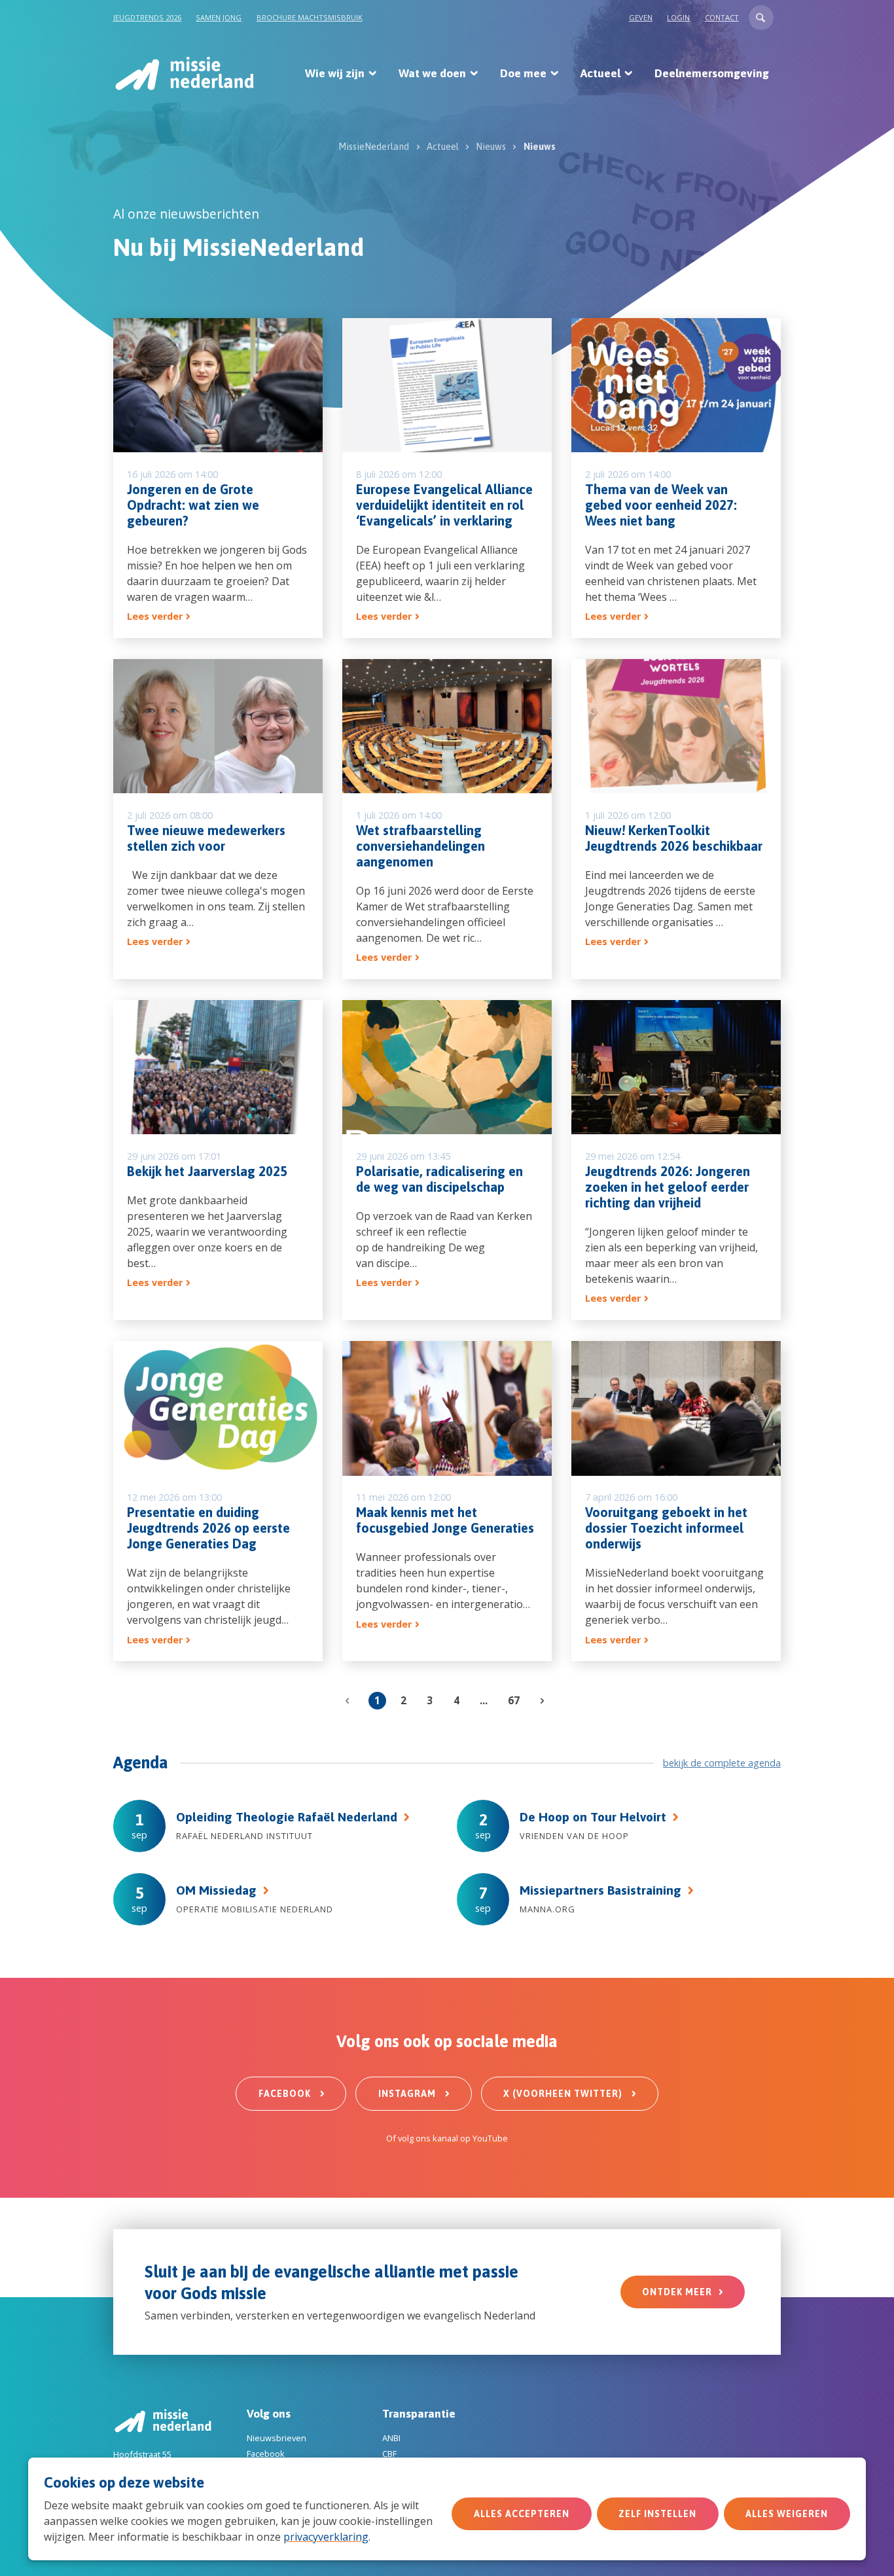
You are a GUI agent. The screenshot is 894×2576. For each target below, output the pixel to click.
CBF (389, 2454)
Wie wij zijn (335, 73)
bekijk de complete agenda (722, 1763)
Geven (641, 17)
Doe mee (523, 73)
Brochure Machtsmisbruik (310, 17)
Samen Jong (219, 17)
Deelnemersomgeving (712, 73)
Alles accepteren (522, 2514)
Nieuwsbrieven (277, 2438)
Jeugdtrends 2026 (147, 17)
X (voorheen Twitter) (564, 2094)
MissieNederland (374, 147)
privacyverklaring (326, 2537)
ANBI (391, 2438)
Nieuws (491, 147)
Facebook (286, 2094)
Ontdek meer (677, 2292)
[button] (761, 18)
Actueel (600, 73)
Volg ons (269, 2414)
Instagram (408, 2094)
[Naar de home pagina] (184, 73)
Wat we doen (432, 73)
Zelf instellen (657, 2514)
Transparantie (419, 2414)
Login (678, 17)
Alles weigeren (787, 2514)
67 (514, 1700)
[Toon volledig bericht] (218, 478)
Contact (722, 17)
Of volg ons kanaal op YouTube (447, 2138)
